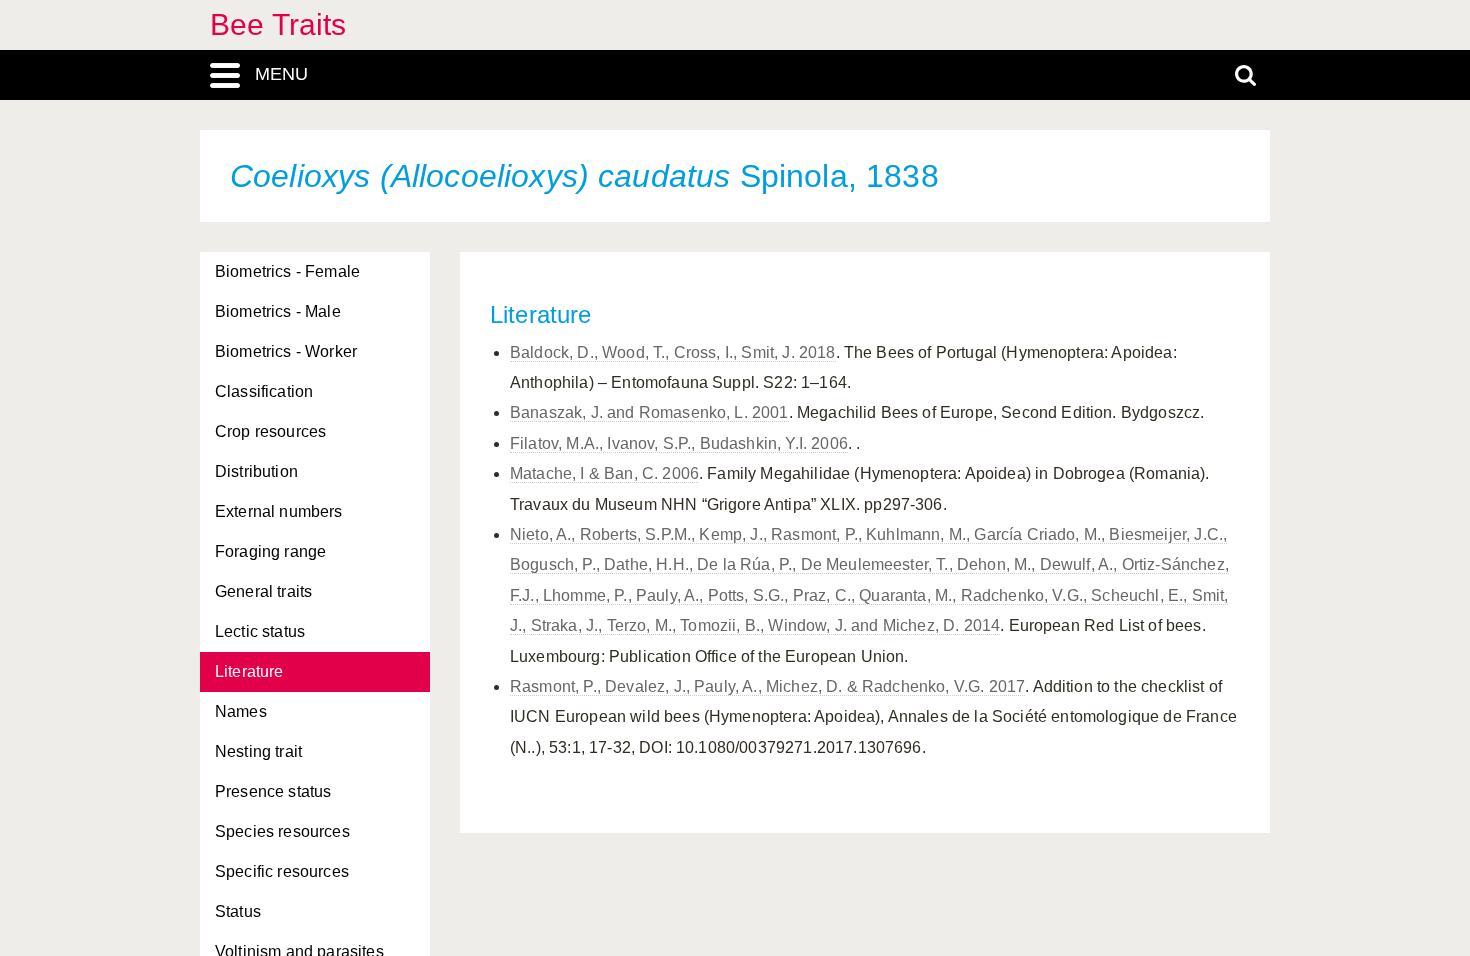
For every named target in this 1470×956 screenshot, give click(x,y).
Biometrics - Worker (286, 351)
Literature (249, 671)
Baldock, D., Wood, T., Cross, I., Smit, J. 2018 (673, 352)
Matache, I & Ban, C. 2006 (604, 473)
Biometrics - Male (278, 311)
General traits (263, 591)
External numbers (279, 511)
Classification (264, 391)
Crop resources (270, 431)
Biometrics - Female (287, 271)
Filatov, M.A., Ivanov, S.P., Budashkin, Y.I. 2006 (679, 443)
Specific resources (282, 871)
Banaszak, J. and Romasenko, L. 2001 (649, 412)
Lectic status (260, 631)
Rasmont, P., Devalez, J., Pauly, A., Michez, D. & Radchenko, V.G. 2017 (767, 686)
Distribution (256, 471)
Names (241, 711)
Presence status (273, 791)
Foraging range (270, 551)
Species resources (282, 831)
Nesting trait (258, 751)
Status (238, 911)
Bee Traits (278, 24)
